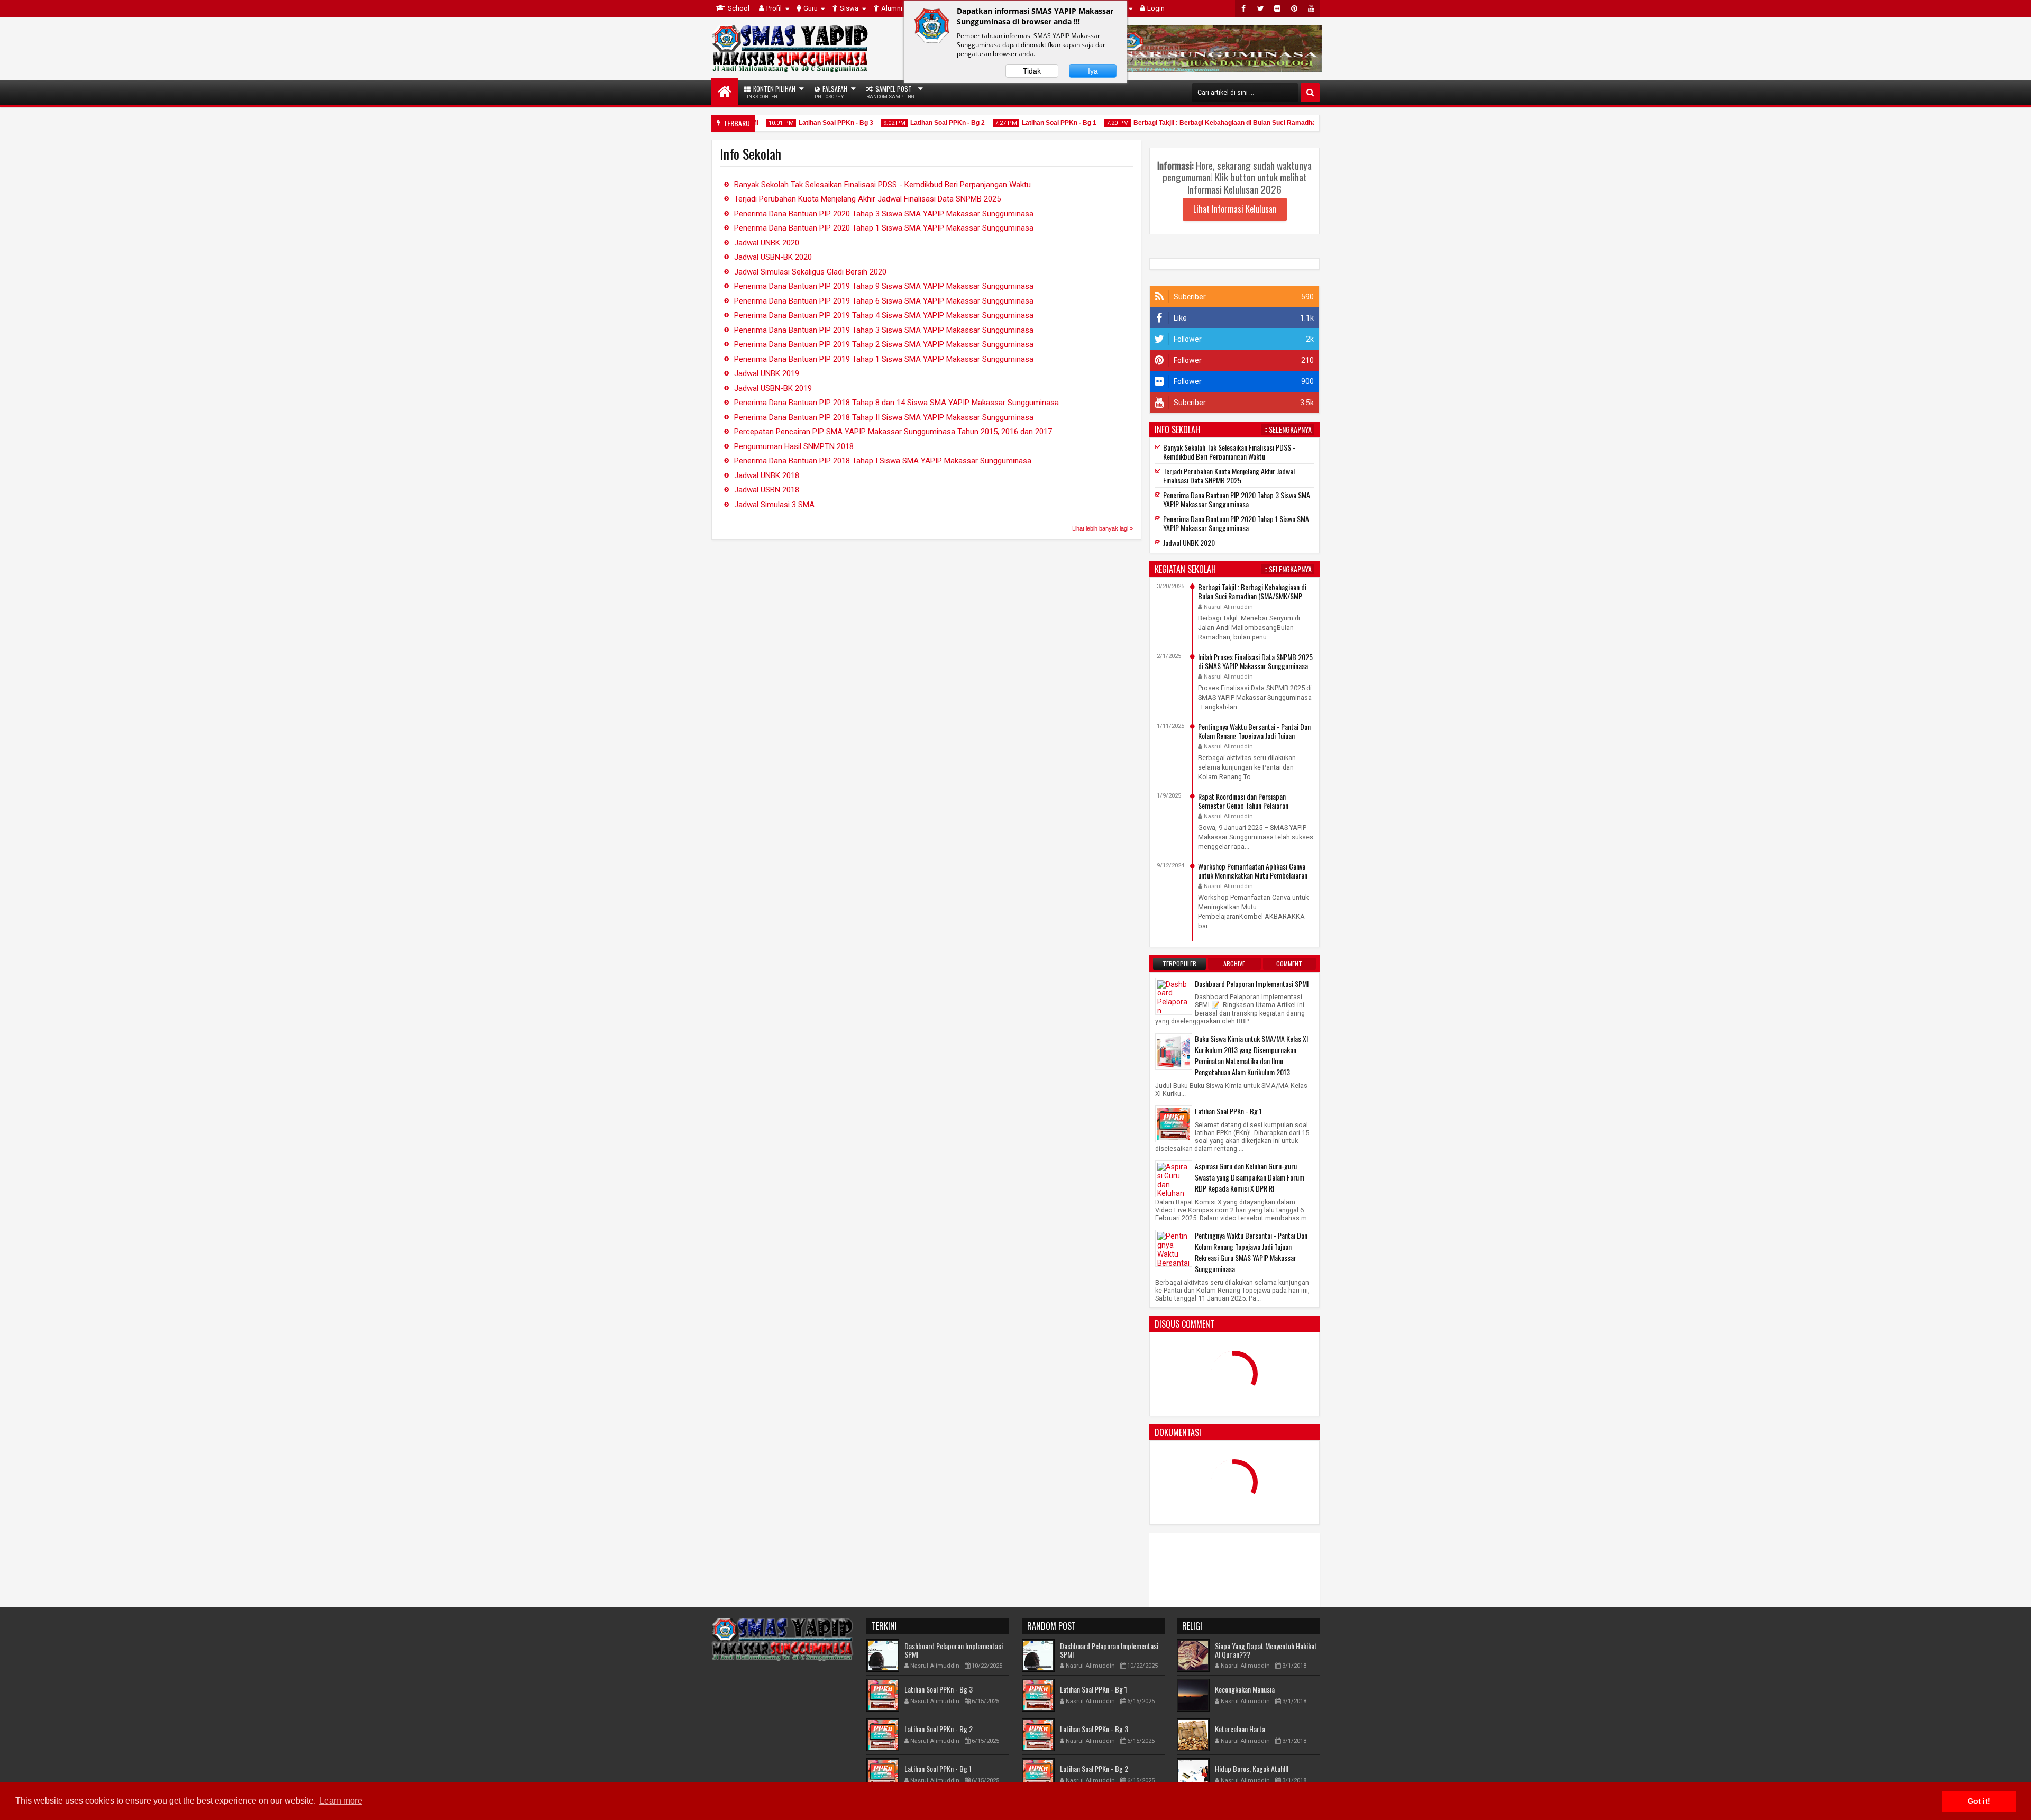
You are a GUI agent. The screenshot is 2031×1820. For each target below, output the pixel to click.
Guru (811, 8)
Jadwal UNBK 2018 (767, 475)
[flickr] (1277, 8)
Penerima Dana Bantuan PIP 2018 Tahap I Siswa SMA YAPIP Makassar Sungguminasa (883, 461)
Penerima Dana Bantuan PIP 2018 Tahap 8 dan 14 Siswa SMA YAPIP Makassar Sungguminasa (896, 403)
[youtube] (1311, 8)
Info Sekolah (1177, 429)
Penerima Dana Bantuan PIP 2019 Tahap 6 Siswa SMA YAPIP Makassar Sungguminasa (884, 301)
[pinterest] (1294, 8)
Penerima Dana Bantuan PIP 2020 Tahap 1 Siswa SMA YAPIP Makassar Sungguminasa (884, 228)
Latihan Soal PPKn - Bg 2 (908, 123)
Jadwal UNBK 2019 (767, 373)
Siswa (849, 8)
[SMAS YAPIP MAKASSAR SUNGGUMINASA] (725, 92)
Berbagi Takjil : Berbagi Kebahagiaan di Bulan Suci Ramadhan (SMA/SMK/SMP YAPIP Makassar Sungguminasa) (1262, 123)
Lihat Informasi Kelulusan (1235, 209)
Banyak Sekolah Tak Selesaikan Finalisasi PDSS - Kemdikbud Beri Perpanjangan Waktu (882, 185)
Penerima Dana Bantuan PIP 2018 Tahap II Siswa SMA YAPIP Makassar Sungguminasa (884, 417)
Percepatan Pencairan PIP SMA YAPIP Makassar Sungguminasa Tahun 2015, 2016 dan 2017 (893, 432)
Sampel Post (890, 92)
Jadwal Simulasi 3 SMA (774, 505)
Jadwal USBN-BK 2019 (773, 388)
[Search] (1310, 93)
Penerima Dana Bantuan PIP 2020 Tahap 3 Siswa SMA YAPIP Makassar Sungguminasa (884, 214)
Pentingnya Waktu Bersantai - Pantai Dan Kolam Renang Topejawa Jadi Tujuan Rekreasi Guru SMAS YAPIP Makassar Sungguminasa (1251, 1252)
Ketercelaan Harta (1240, 1729)
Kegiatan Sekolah (1185, 569)
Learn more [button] (341, 1801)
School (739, 8)
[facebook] (1243, 8)
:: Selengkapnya (1288, 429)
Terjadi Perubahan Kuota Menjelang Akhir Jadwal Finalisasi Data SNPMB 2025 (867, 199)
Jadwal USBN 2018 (767, 490)
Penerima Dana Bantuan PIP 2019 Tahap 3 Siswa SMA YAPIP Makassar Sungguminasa (884, 330)
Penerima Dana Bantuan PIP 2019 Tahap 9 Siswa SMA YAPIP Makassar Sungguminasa (884, 286)
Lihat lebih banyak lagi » (1103, 528)
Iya (1093, 71)
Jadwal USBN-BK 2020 (773, 257)
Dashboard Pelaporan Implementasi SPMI (1252, 984)
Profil (774, 8)
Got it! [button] (1979, 1801)
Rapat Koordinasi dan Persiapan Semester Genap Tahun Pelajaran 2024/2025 (1243, 805)
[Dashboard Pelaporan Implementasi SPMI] (1174, 1010)
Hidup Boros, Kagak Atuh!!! (1252, 1768)
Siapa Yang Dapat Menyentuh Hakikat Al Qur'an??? (1266, 1650)
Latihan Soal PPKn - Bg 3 (796, 123)
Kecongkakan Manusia (1245, 1689)
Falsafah (831, 92)
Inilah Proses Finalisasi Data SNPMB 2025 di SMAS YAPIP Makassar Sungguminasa (1255, 661)
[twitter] (1260, 8)
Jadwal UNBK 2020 (767, 243)
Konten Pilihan (770, 92)
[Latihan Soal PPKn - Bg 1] (1174, 1123)
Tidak (1032, 71)
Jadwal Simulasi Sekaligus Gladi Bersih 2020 (810, 272)
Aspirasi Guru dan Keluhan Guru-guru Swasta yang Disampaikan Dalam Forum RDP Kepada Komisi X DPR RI (1250, 1177)
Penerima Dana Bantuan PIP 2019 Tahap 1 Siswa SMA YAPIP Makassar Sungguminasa (884, 359)
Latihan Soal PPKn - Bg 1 (1019, 123)
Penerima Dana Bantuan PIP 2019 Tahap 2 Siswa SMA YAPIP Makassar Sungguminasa (884, 344)
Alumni (892, 8)
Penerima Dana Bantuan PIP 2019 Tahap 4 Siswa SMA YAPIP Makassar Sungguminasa (884, 315)
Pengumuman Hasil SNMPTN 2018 (794, 446)
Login (1156, 8)
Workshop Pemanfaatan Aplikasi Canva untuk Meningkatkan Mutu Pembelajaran (1253, 871)
